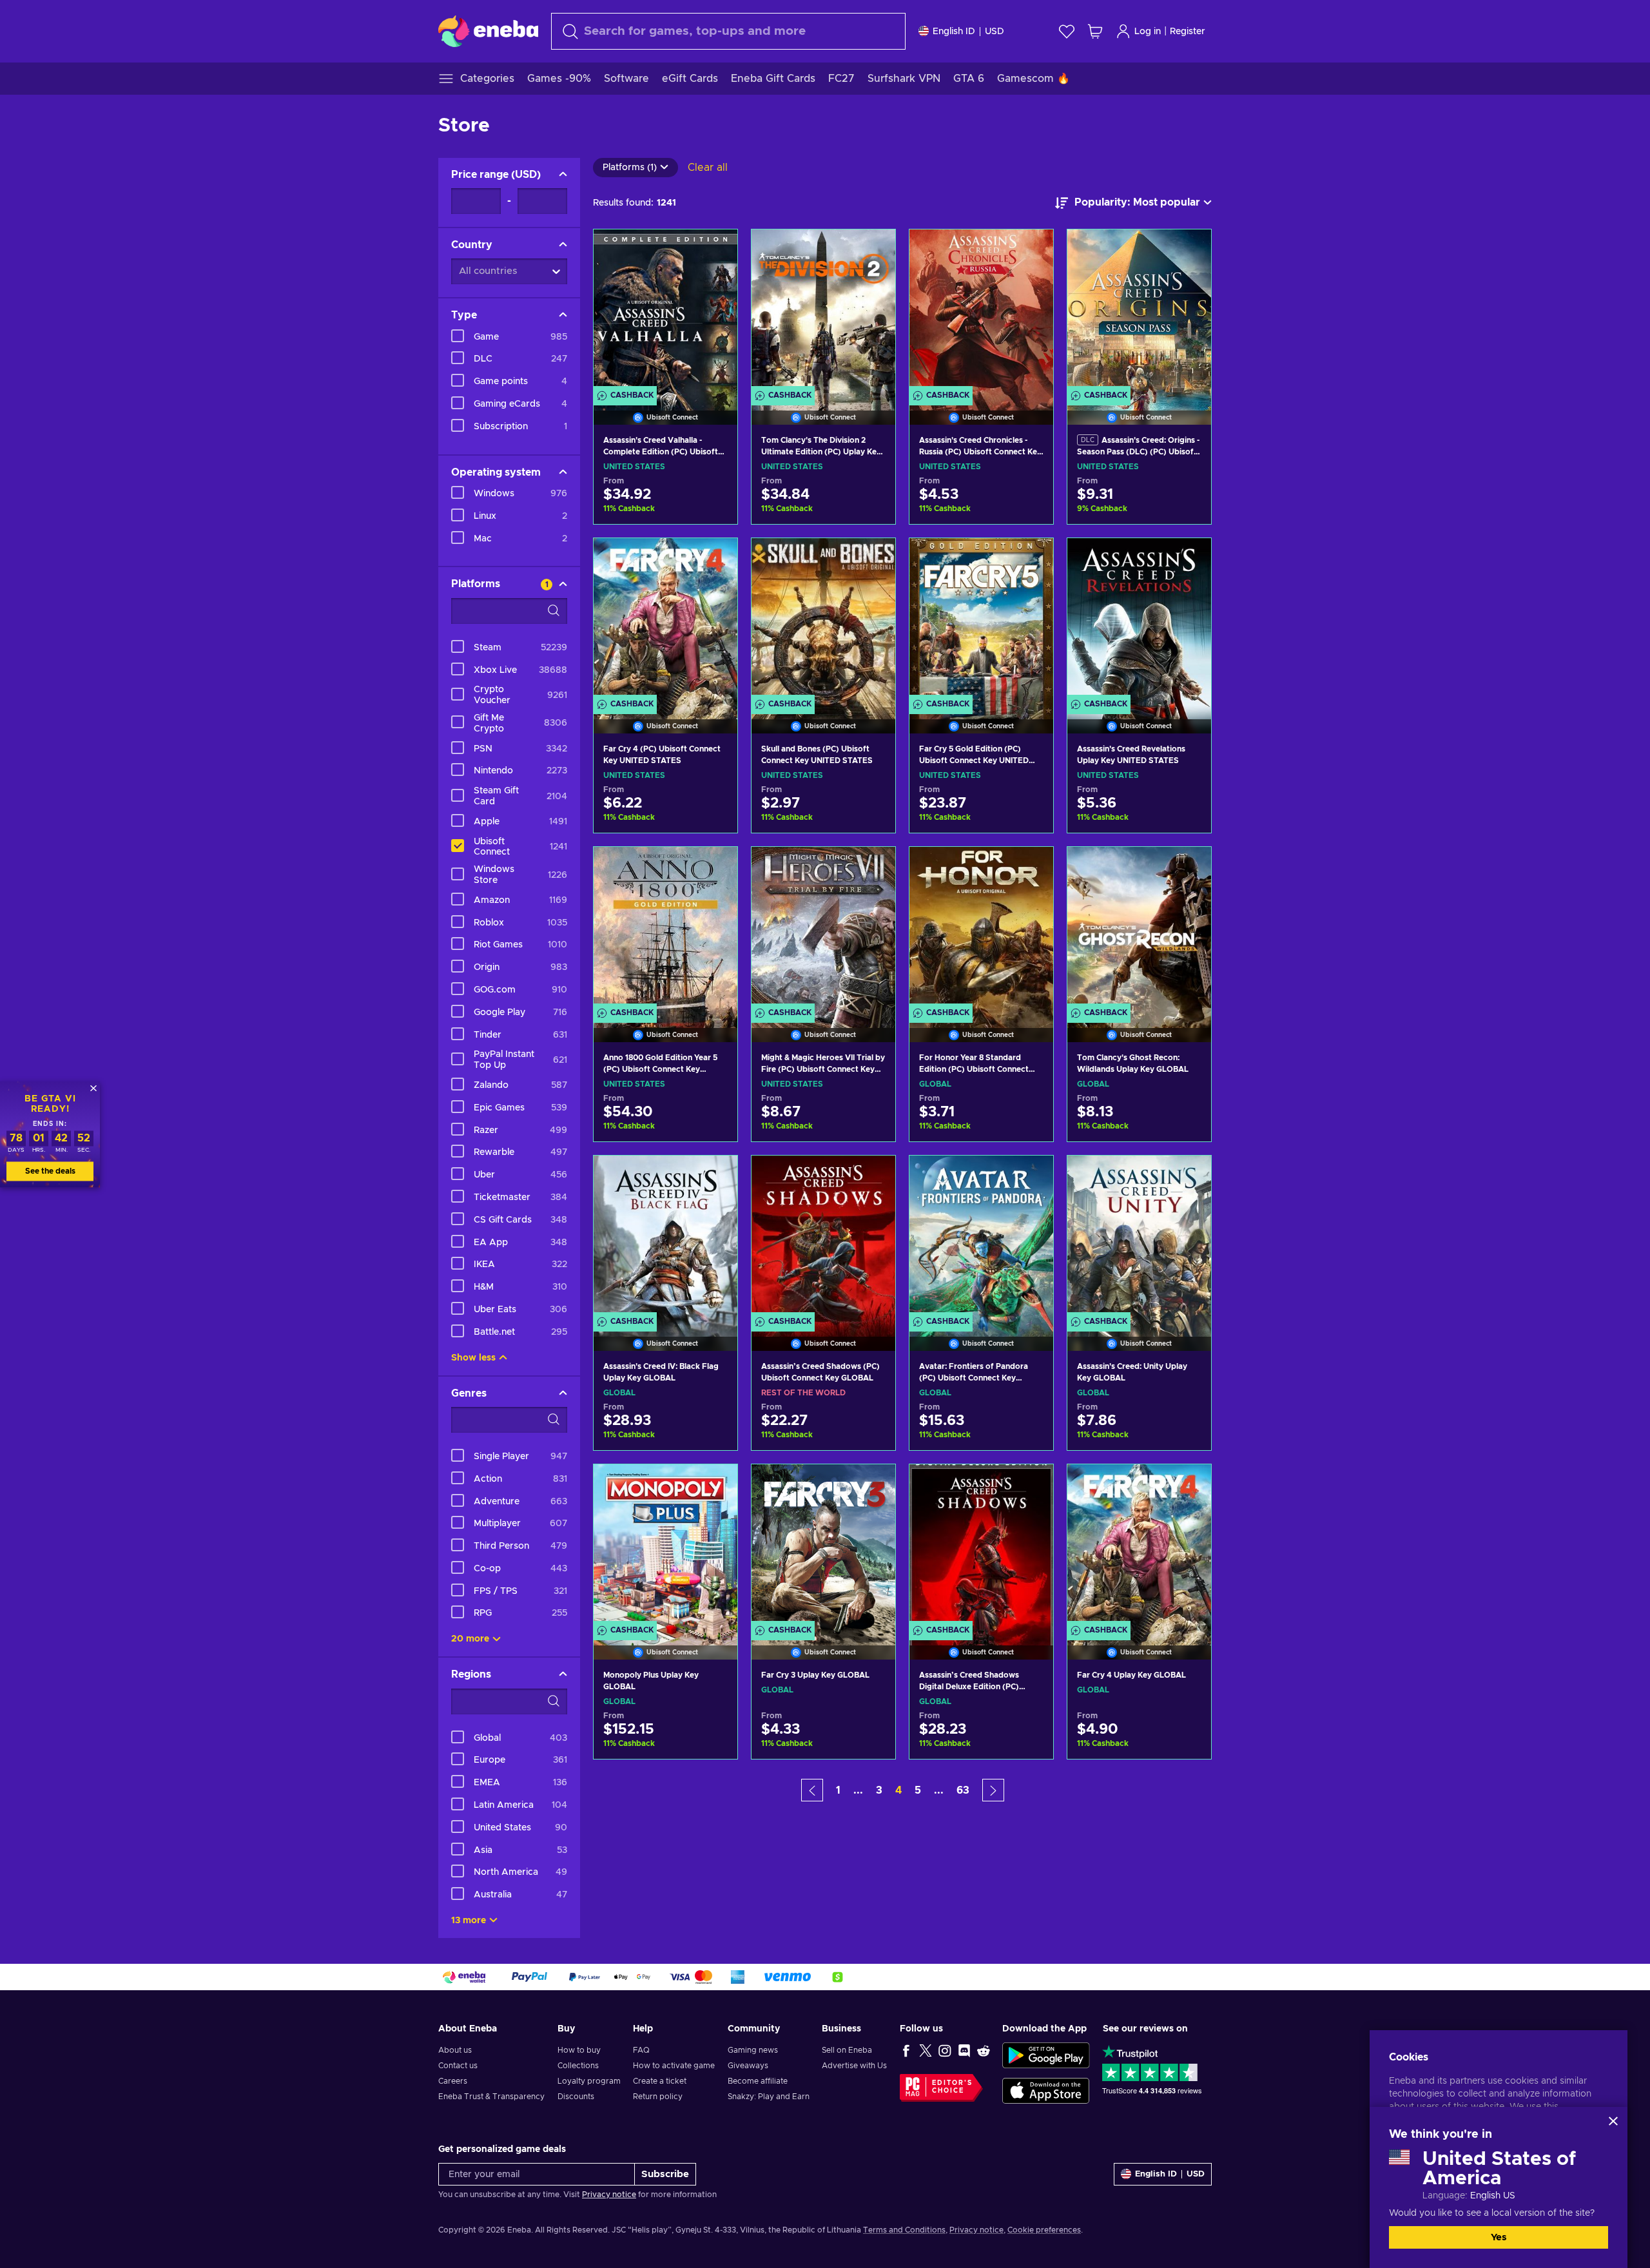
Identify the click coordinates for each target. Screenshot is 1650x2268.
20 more (470, 1639)
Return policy (658, 2097)
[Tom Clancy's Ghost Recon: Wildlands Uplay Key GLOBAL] (1139, 928)
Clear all (708, 168)
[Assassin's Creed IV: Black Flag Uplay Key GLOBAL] (665, 1237)
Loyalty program (589, 2081)
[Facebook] (906, 2050)
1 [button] (838, 1790)
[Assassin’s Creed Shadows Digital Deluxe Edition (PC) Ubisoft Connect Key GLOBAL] (981, 1546)
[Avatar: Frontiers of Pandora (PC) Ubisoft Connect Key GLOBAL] (981, 1237)
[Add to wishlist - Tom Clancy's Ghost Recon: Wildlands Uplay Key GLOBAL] (1189, 867)
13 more (469, 1921)
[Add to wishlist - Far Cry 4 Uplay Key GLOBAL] (1189, 1485)
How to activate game (674, 2066)
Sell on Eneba (847, 2050)
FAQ (641, 2050)
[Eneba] (488, 31)
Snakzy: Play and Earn (769, 2097)
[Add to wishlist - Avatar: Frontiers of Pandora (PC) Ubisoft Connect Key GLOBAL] (1031, 1176)
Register (1188, 32)
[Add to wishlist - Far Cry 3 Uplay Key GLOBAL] (873, 1485)
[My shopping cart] (1095, 31)
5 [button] (918, 1790)
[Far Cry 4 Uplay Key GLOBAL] (1139, 1546)
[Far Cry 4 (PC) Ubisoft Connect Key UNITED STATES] (665, 619)
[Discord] (964, 2050)
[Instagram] (945, 2050)
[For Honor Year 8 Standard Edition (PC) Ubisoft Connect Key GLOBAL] (981, 928)
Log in (1148, 32)
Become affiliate (758, 2081)
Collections (578, 2066)
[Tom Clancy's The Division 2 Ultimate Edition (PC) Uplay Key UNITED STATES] (823, 311)
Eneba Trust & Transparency (491, 2097)
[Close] (1613, 2121)
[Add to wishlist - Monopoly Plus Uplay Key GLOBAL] (715, 1485)
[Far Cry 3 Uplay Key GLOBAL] (823, 1546)
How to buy (579, 2050)
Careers (453, 2081)
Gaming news (753, 2050)
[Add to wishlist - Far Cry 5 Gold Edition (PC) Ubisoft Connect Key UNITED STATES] (1031, 559)
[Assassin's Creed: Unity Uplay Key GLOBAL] (1139, 1237)
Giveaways (748, 2066)
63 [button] (963, 1790)
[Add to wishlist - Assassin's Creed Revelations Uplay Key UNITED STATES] (1189, 559)
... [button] (858, 1790)
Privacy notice (609, 2195)
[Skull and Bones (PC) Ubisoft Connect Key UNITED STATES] (823, 619)
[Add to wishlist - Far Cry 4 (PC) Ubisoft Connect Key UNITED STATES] (715, 559)
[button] (812, 1790)
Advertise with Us (854, 2066)
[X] (926, 2050)
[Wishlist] (1067, 31)
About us (455, 2050)
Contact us (458, 2066)
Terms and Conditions (904, 2230)
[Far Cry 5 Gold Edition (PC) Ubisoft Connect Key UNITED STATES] (981, 619)
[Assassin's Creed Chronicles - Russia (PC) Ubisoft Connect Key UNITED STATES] (981, 311)
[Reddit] (984, 2050)
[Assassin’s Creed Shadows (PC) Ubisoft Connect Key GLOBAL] (823, 1237)
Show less (473, 1358)
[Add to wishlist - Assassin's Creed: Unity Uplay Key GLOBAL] (1189, 1176)
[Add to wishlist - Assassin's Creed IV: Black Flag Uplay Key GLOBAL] (715, 1176)
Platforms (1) (630, 168)
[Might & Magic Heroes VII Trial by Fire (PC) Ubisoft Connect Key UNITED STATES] (823, 928)
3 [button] (879, 1790)
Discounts (576, 2097)
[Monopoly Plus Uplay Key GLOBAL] (665, 1546)
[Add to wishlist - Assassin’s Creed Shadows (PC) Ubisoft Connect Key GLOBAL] (873, 1176)
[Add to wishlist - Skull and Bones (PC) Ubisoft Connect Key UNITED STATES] (873, 559)
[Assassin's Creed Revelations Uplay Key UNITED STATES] (1139, 619)
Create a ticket (660, 2081)
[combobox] (728, 31)
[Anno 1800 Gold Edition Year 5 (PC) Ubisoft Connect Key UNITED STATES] (665, 928)
